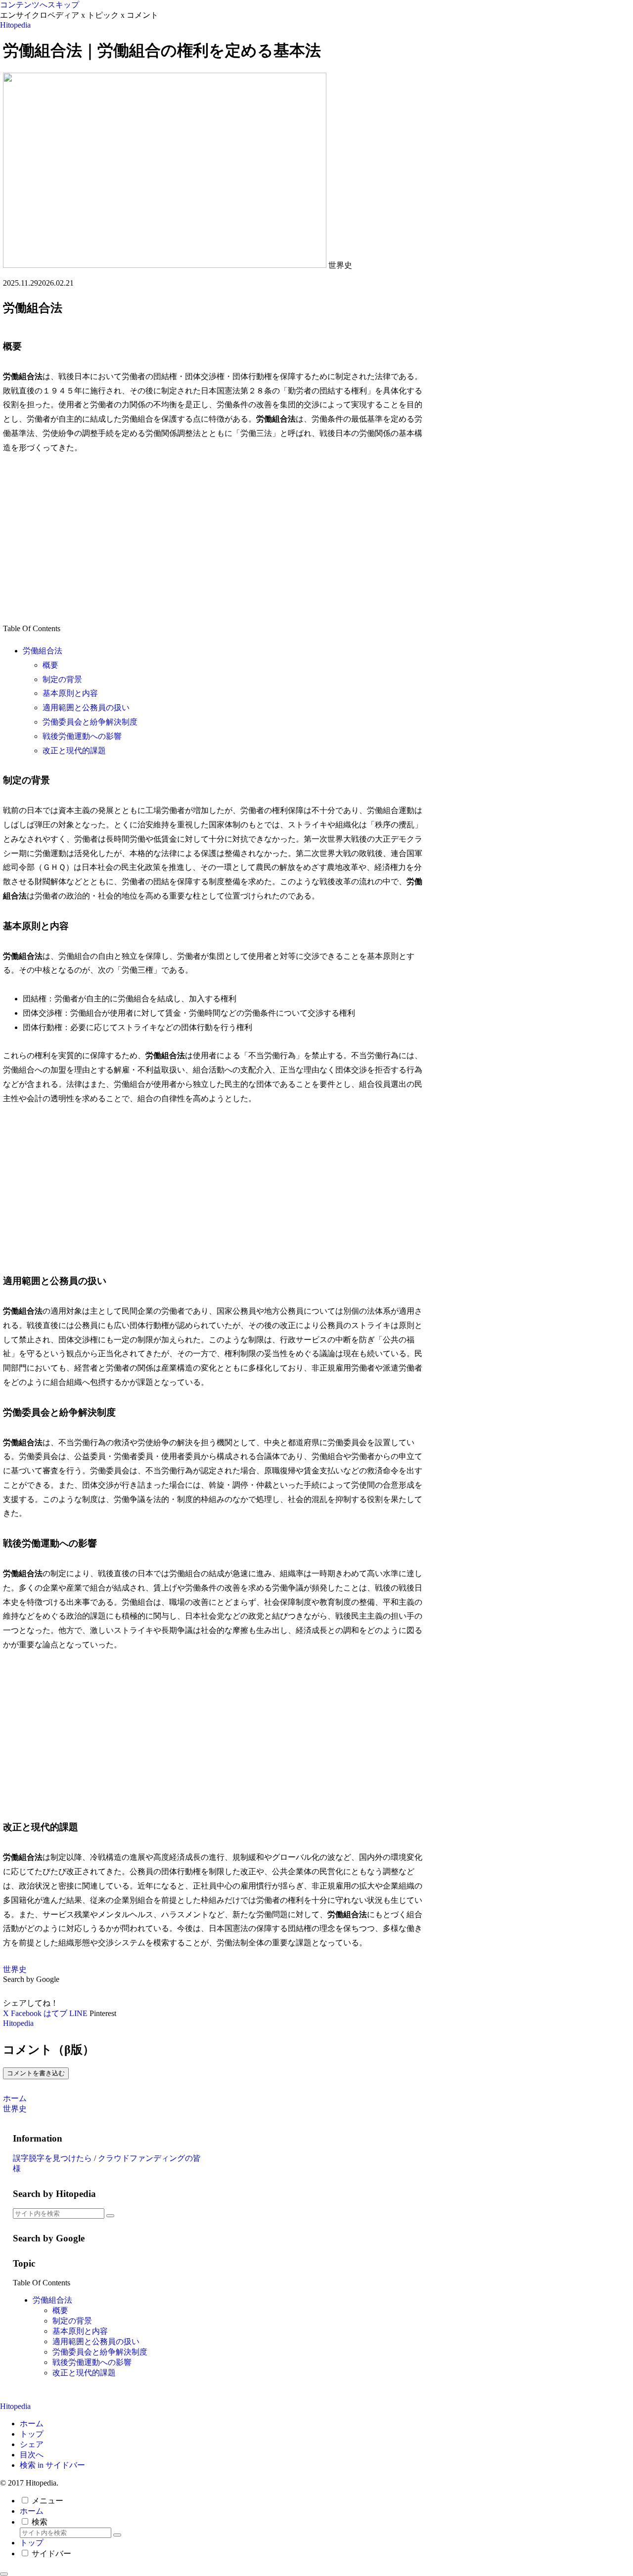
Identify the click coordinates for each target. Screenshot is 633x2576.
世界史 (15, 1969)
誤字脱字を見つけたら (52, 2158)
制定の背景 (62, 679)
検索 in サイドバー (52, 2465)
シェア (32, 2444)
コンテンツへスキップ (40, 5)
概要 (50, 665)
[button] (110, 2216)
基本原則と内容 (70, 693)
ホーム (32, 2424)
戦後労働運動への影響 (82, 736)
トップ (32, 2434)
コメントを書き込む (36, 2073)
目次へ (32, 2455)
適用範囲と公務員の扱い (86, 708)
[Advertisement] (216, 538)
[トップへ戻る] (4, 2574)
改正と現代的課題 (74, 751)
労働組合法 (43, 651)
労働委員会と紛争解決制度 (90, 722)
